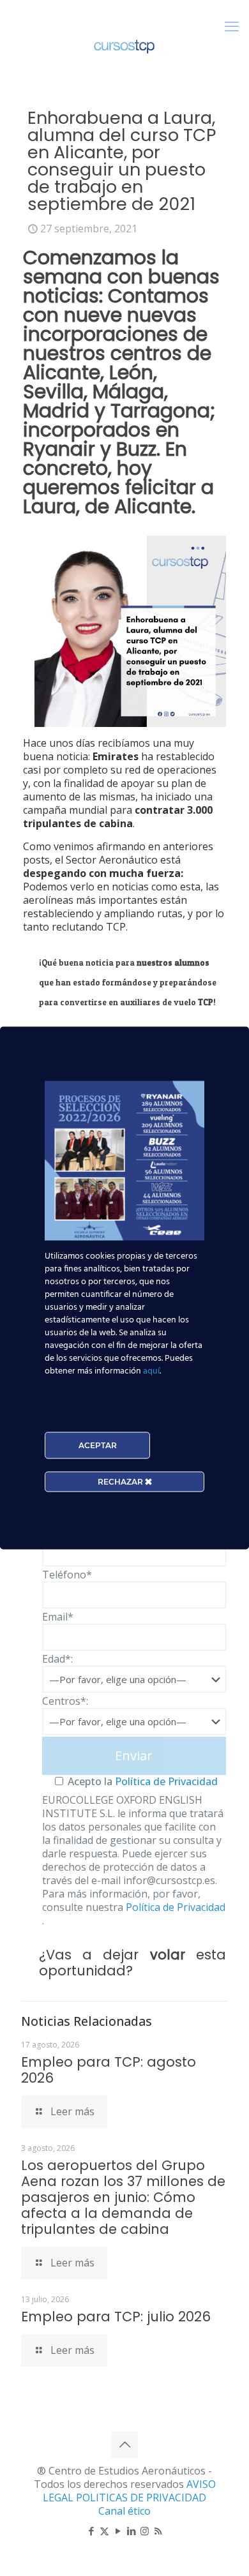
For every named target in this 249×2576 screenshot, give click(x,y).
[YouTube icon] (118, 2531)
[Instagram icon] (145, 2531)
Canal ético (124, 2511)
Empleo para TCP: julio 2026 (116, 2317)
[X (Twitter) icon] (104, 2531)
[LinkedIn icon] (131, 2531)
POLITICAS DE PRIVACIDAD (141, 2497)
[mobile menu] (232, 26)
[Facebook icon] (91, 2531)
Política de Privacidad (165, 1781)
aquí (151, 1371)
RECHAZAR (121, 1482)
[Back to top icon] (124, 2445)
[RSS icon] (158, 2531)
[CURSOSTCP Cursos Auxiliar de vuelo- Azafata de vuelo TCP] (124, 45)
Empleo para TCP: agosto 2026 (109, 2070)
